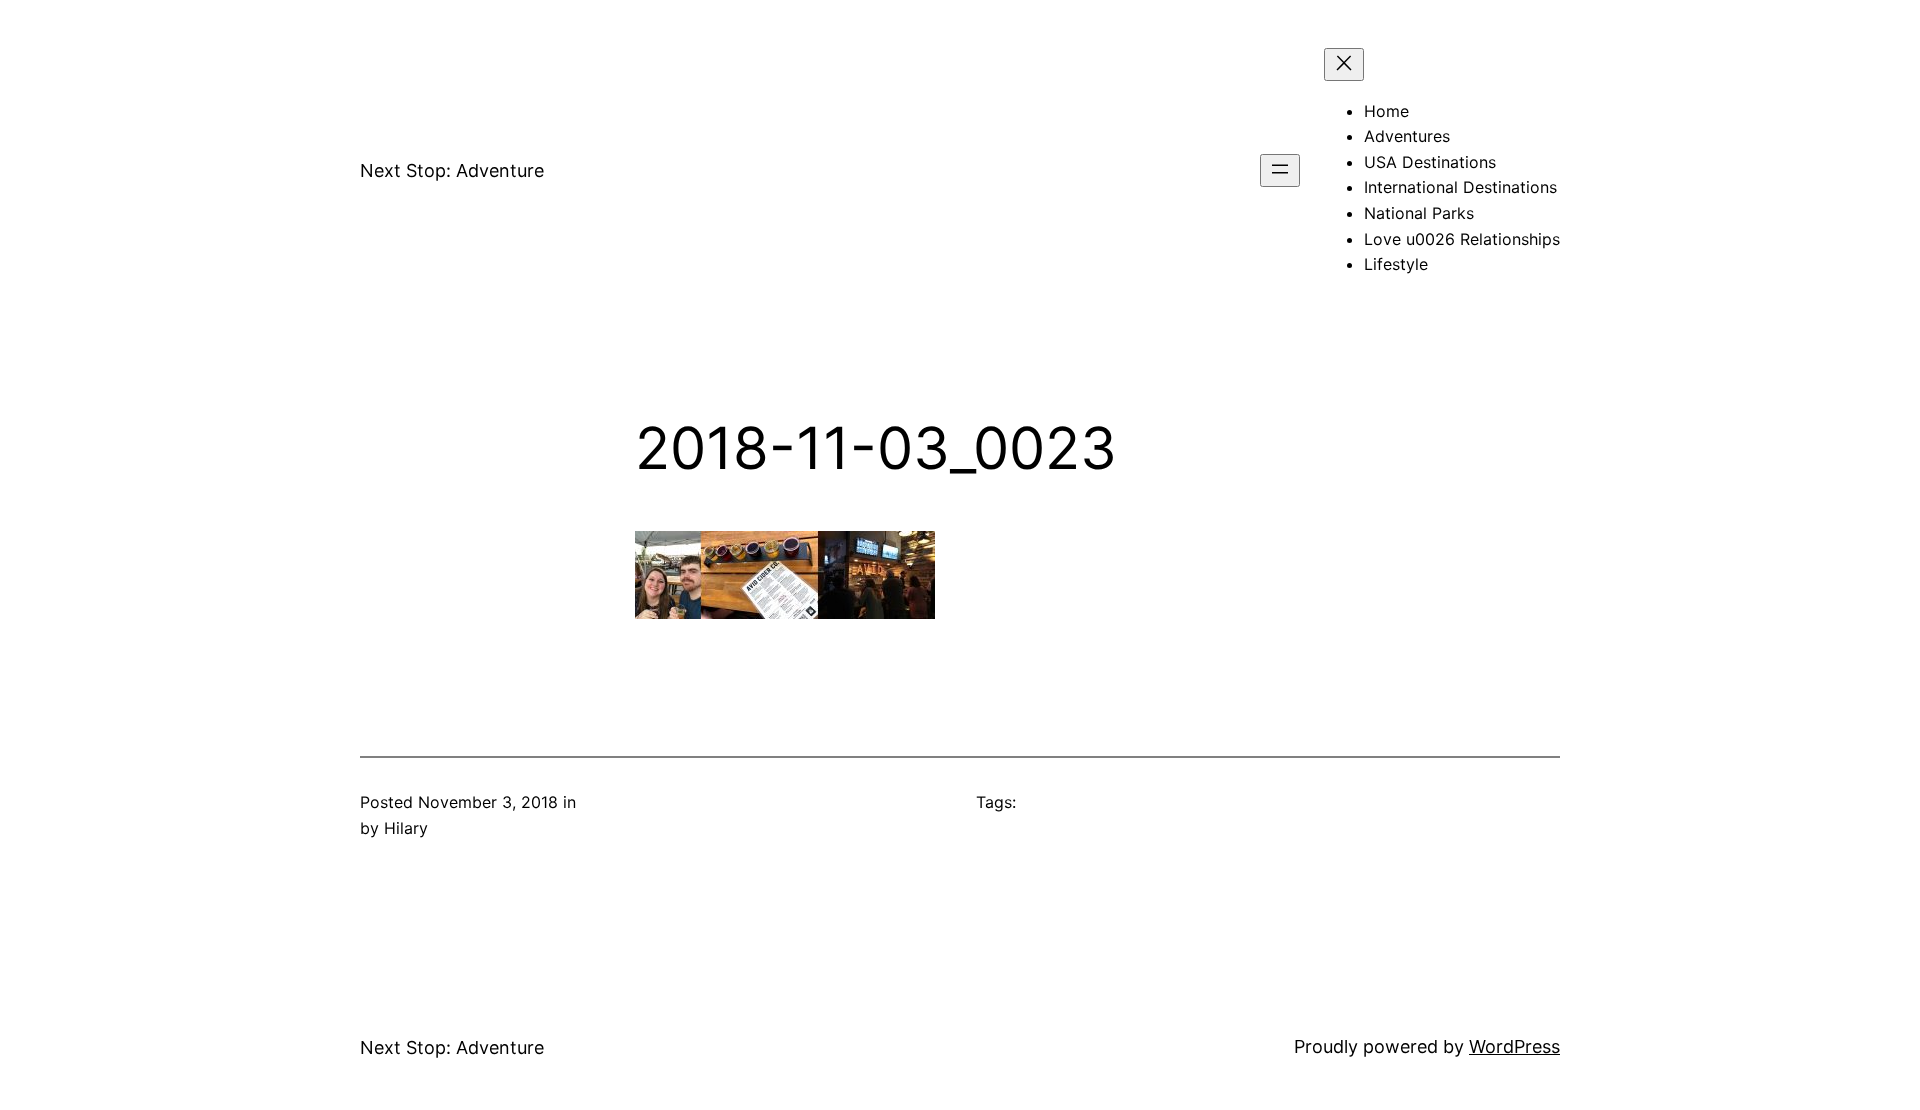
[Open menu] (1280, 170)
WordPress (1514, 1046)
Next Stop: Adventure (452, 170)
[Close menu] (1344, 64)
